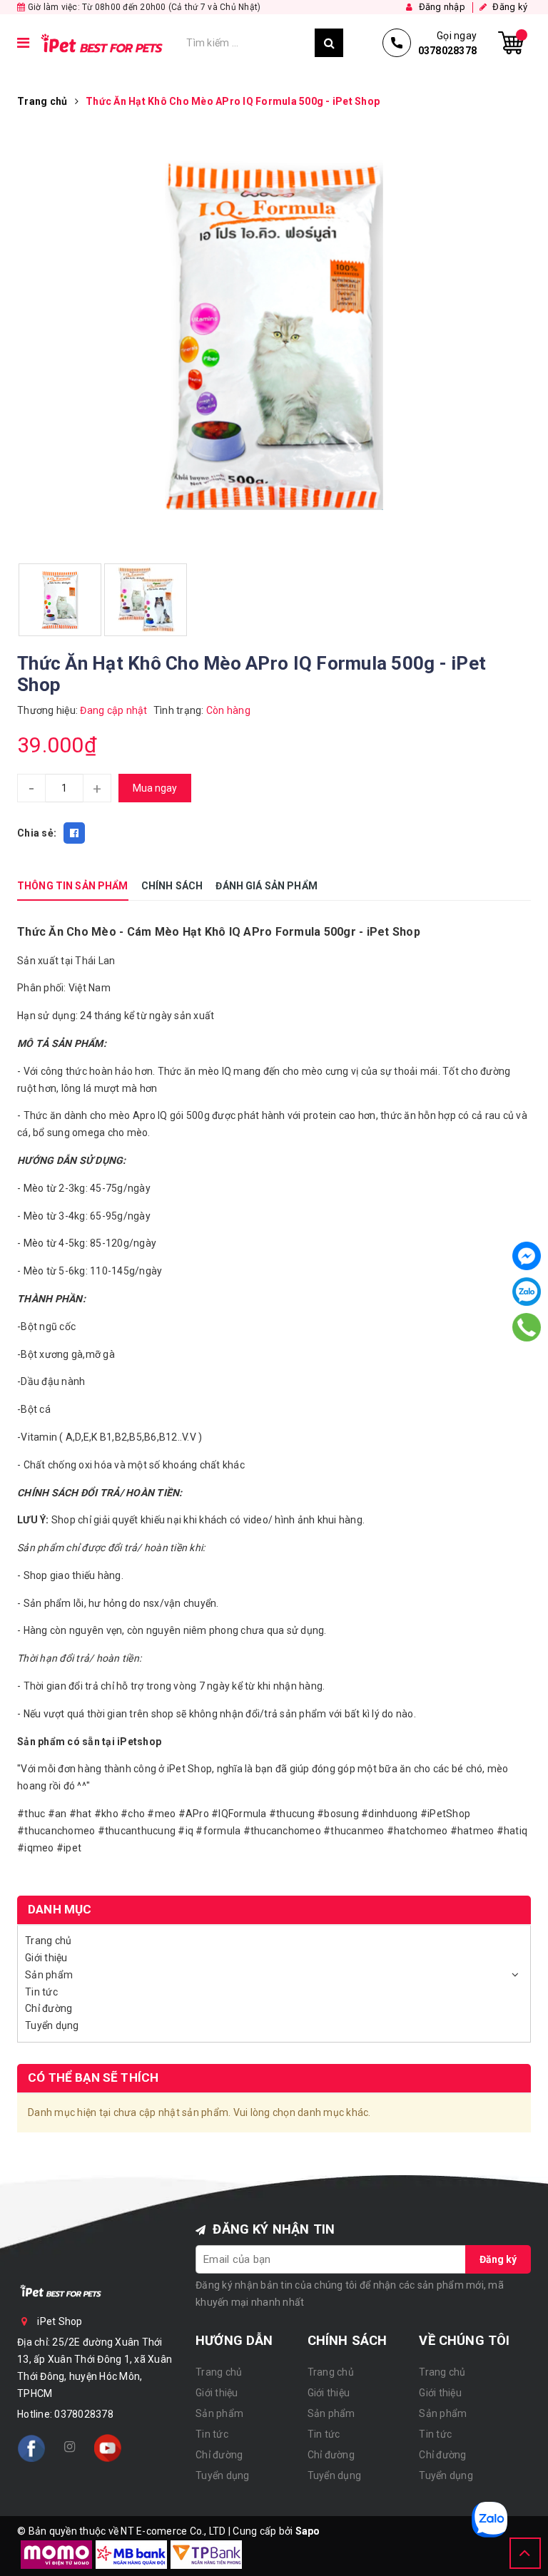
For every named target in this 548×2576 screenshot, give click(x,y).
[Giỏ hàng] (511, 43)
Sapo (308, 2531)
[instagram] (69, 2448)
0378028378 (84, 2414)
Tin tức (41, 1992)
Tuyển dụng (52, 2025)
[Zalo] (527, 1292)
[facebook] (31, 2448)
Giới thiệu (46, 1958)
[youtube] (108, 2448)
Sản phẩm (49, 1975)
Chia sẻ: (37, 833)
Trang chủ (48, 1941)
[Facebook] (527, 1256)
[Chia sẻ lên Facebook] (74, 833)
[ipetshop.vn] (108, 43)
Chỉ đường (49, 2008)
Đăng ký (498, 2259)
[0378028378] (526, 1327)
